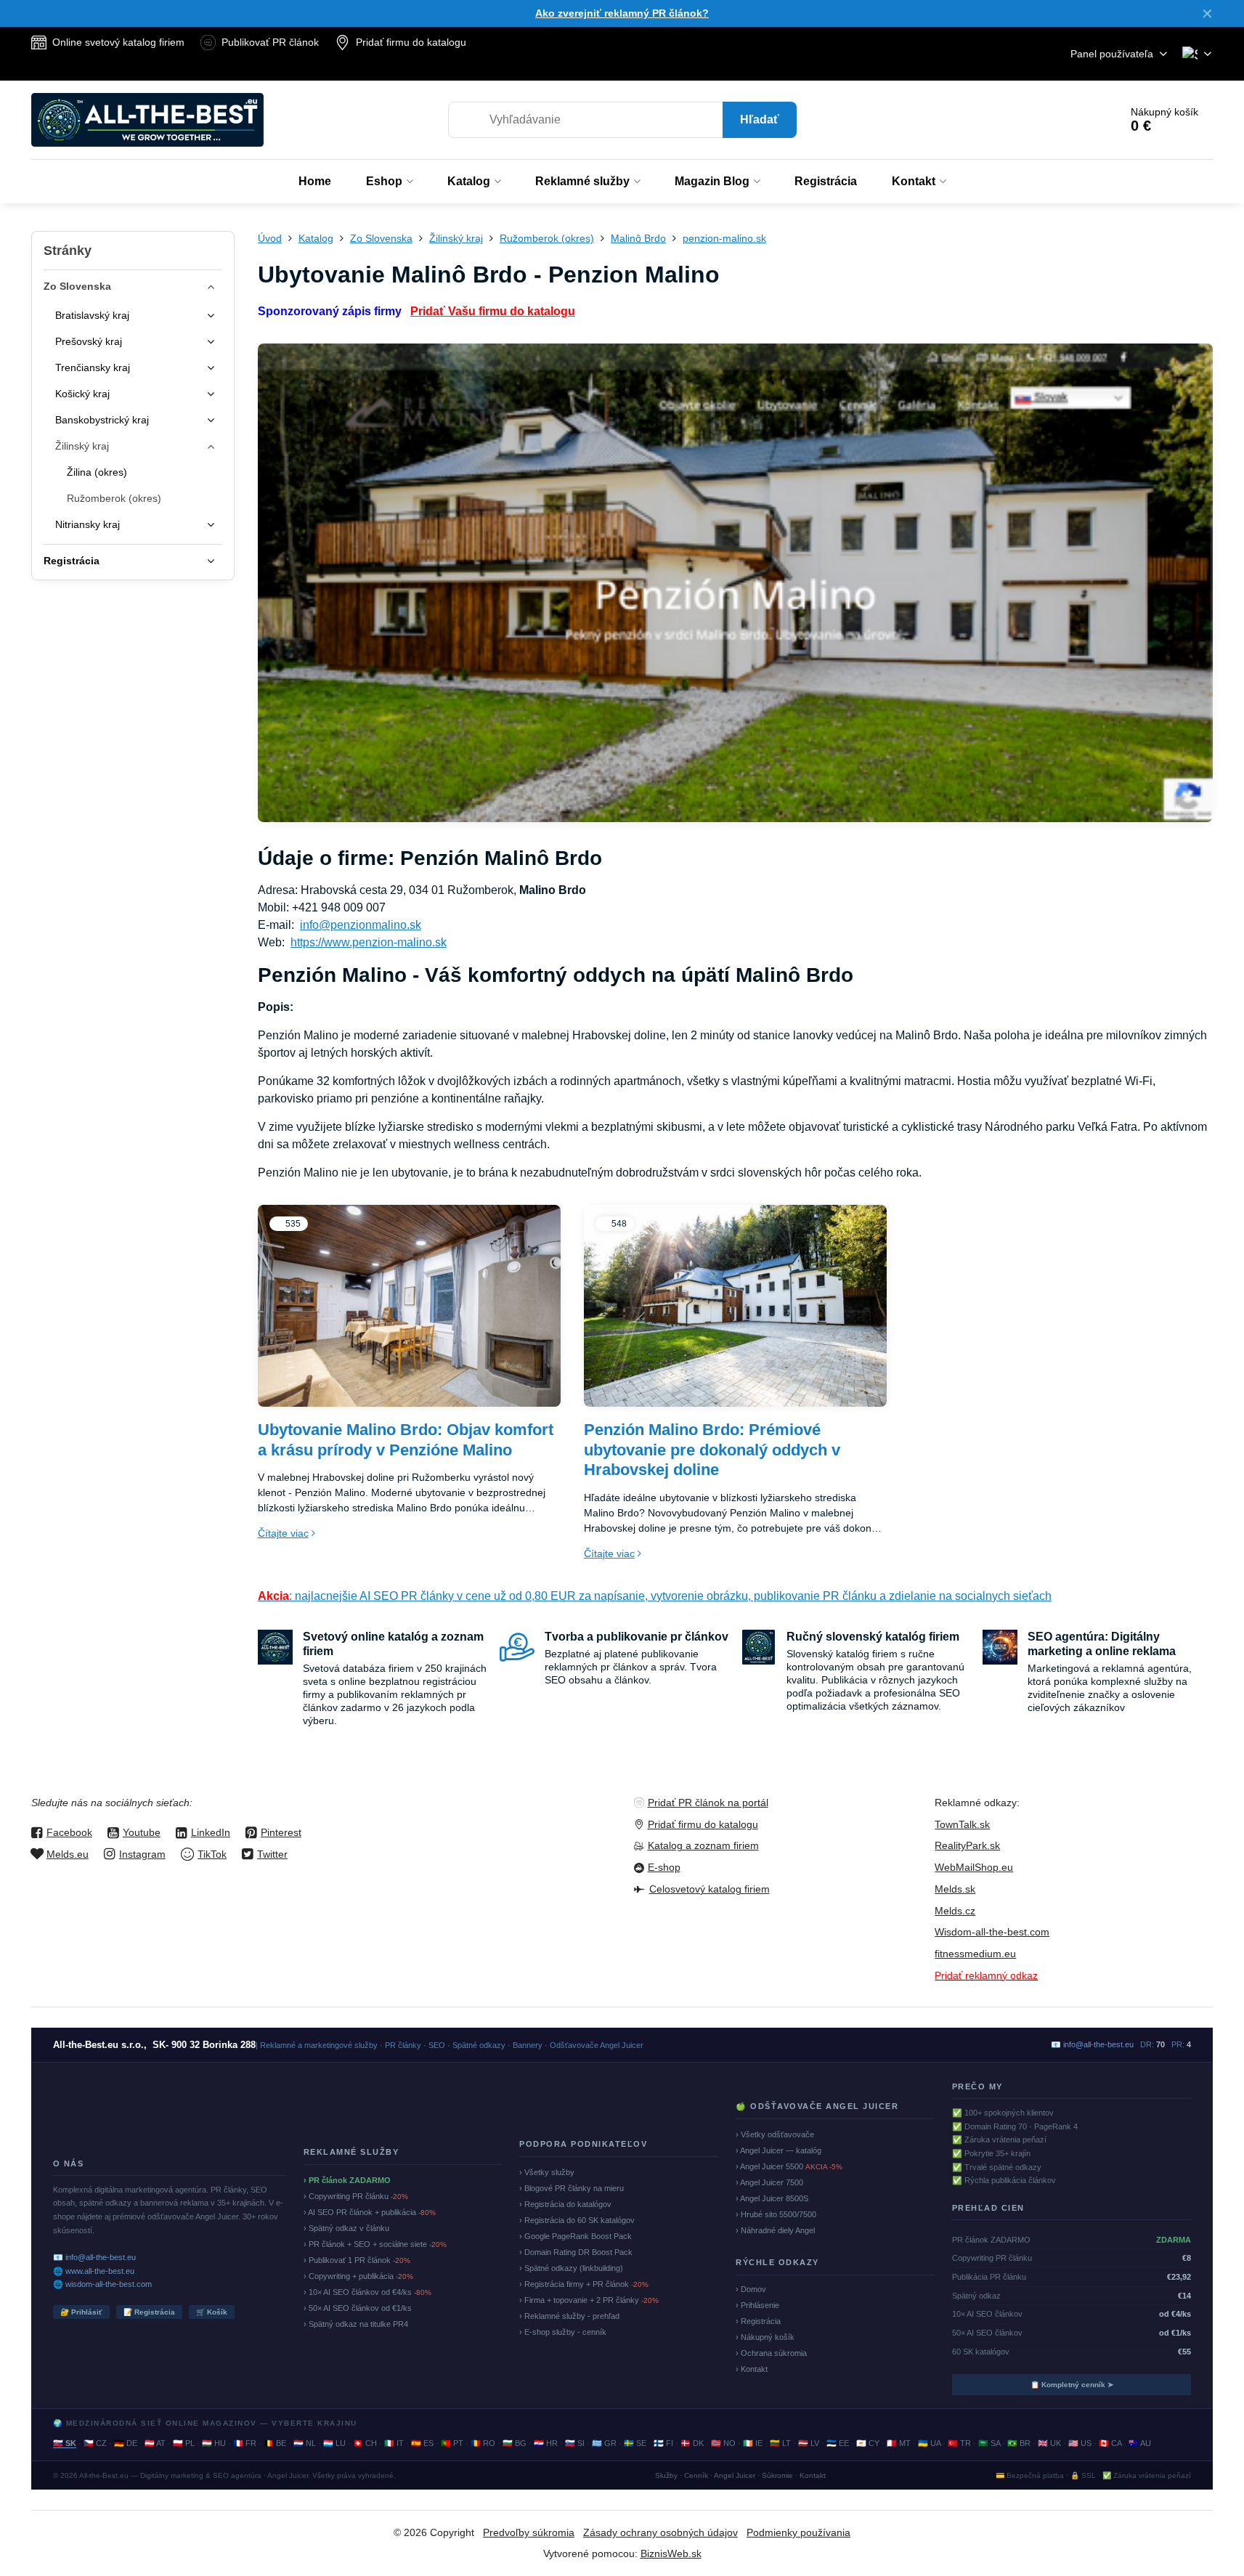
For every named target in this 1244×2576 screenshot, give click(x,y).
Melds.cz (955, 1911)
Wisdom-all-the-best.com (992, 1932)
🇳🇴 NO (723, 2443)
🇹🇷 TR (959, 2443)
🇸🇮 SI (575, 2443)
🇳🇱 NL (305, 2443)
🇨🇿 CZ (95, 2443)
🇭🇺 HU (214, 2443)
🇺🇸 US (1080, 2443)
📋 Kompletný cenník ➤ (1072, 2385)
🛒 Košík (212, 2312)
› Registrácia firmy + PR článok (584, 2284)
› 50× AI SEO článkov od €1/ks (358, 2308)
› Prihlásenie (757, 2305)
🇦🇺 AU (1140, 2443)
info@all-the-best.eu (1098, 2044)
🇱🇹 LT (780, 2443)
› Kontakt (752, 2369)
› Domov (751, 2289)
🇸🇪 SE (635, 2443)
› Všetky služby (547, 2172)
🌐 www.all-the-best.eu (94, 2271)
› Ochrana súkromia (771, 2353)
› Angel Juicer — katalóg (778, 2150)
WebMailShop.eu (974, 1867)
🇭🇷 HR (546, 2443)
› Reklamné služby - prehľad (569, 2316)
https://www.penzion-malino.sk (369, 942)
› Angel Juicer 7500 (769, 2182)
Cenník (696, 2475)
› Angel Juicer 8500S (772, 2198)
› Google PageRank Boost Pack (576, 2236)
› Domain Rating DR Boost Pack (576, 2252)
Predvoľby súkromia (529, 2532)
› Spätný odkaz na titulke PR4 (356, 2324)
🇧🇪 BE (275, 2443)
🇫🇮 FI (663, 2443)
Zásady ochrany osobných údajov (660, 2532)
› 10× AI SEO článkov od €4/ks (367, 2292)
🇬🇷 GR (604, 2443)
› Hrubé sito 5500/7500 (776, 2214)
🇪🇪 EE (838, 2443)
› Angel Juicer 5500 (789, 2166)
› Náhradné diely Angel (775, 2230)
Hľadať (760, 119)
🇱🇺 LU (334, 2443)
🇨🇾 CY (868, 2443)
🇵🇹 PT (452, 2443)
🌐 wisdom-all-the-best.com (102, 2284)
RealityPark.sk (967, 1845)
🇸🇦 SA (989, 2443)
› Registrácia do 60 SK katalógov (577, 2220)
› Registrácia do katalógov (565, 2204)
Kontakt (813, 2475)
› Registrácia (758, 2321)
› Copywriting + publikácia (358, 2276)
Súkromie (777, 2475)
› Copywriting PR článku (356, 2196)
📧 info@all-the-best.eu (94, 2257)
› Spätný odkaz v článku (346, 2228)
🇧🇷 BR (1019, 2443)
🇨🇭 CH (365, 2443)
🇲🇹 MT (899, 2443)
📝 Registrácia (149, 2312)
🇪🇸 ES (422, 2443)
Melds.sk (955, 1889)
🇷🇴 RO (483, 2443)
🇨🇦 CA (1110, 2443)
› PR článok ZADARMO (347, 2180)
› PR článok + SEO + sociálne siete (375, 2244)
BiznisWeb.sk (671, 2553)
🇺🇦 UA (929, 2443)
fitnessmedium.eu (975, 1954)
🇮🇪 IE (753, 2443)
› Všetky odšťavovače (775, 2134)
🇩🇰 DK (692, 2443)
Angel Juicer (735, 2475)
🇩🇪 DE (126, 2443)
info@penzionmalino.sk (361, 925)
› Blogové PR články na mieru (572, 2188)
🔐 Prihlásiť (81, 2312)
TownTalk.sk (962, 1824)
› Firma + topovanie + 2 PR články (589, 2300)
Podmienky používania (798, 2532)
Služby (666, 2475)
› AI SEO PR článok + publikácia (370, 2212)
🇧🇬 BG (515, 2443)
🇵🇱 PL (184, 2443)
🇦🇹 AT (155, 2443)
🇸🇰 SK (65, 2443)
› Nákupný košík (765, 2337)
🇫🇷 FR (245, 2443)
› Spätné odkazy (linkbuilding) (571, 2268)
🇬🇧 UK (1049, 2443)
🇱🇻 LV (809, 2443)
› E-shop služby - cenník (563, 2332)
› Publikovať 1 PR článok (357, 2260)
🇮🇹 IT (394, 2443)
